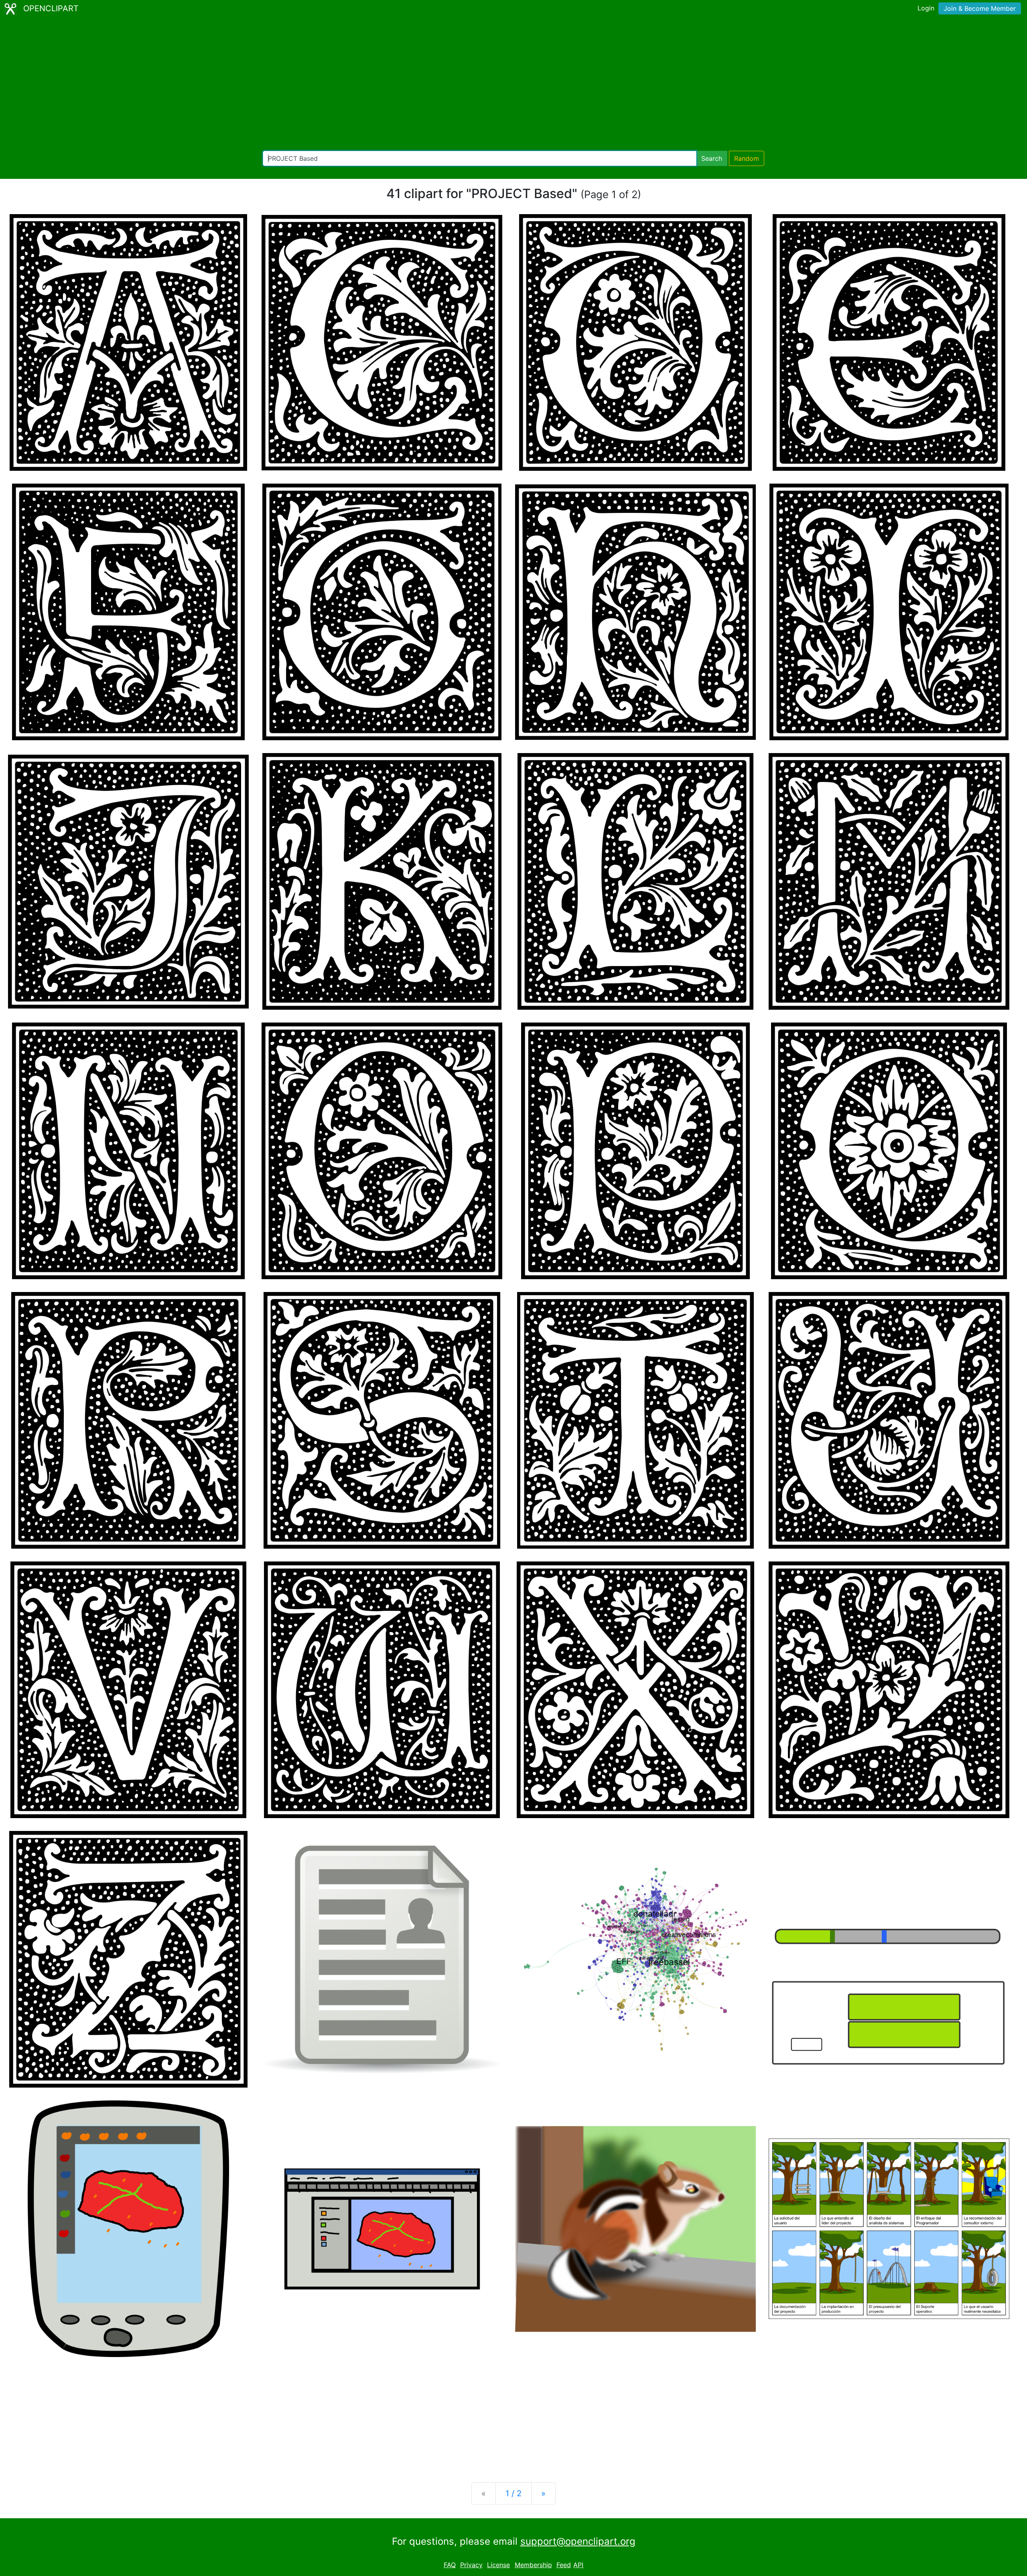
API (578, 2565)
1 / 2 (513, 2493)
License (498, 2565)
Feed (564, 2565)
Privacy (471, 2565)
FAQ (450, 2565)
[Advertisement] (513, 84)
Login (926, 8)
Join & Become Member (980, 8)
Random (747, 158)
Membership (533, 2565)
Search (712, 158)
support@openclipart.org (578, 2541)
